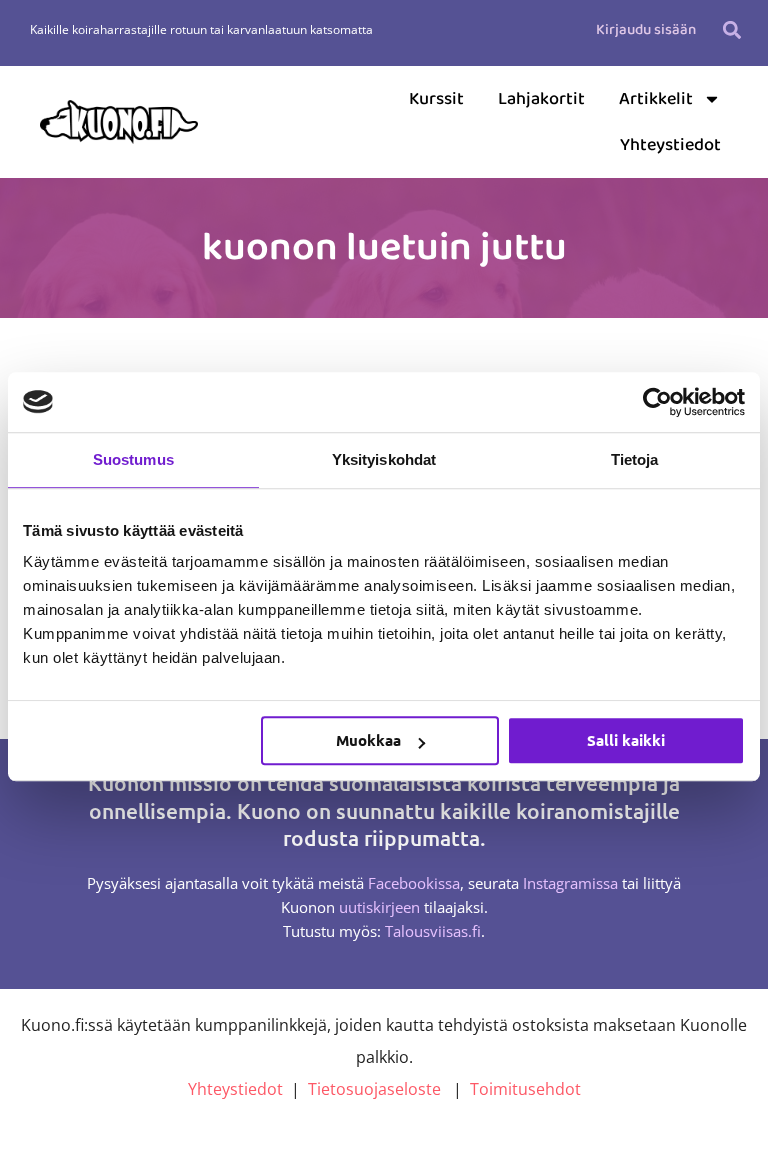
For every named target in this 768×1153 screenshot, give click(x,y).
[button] (732, 29)
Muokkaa (368, 740)
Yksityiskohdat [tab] (384, 459)
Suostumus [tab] (133, 459)
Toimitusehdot (525, 1089)
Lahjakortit (541, 99)
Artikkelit (656, 99)
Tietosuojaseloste (374, 1089)
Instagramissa (570, 883)
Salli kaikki (626, 740)
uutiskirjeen (379, 907)
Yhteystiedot (670, 145)
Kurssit (436, 99)
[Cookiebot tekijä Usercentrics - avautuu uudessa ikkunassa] (657, 402)
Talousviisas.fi (433, 931)
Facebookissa (414, 883)
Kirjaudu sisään (646, 30)
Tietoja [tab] (635, 459)
